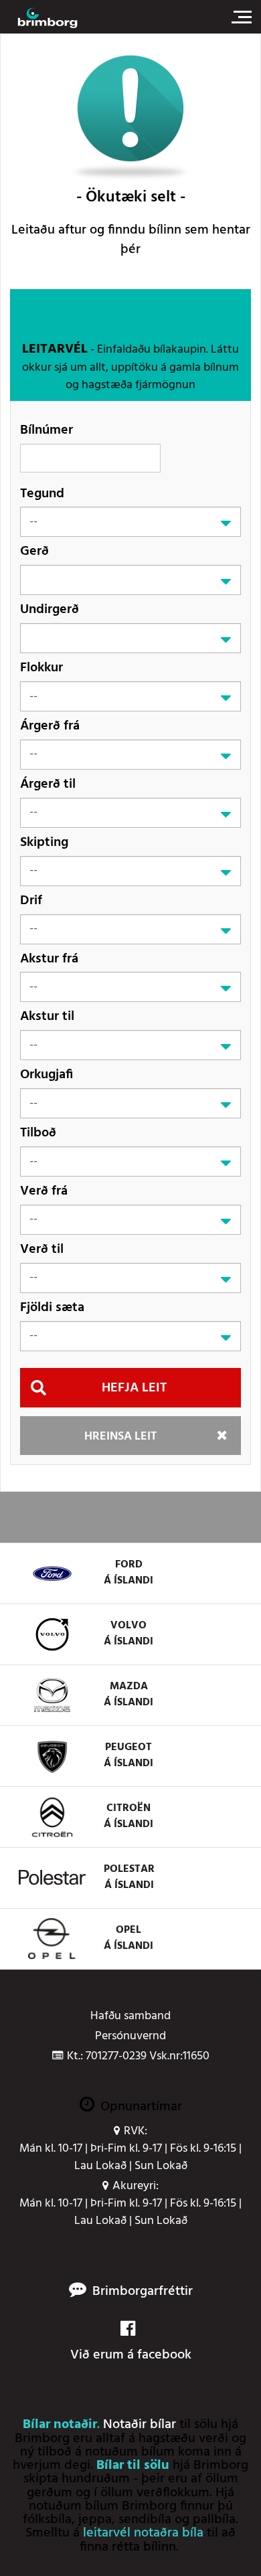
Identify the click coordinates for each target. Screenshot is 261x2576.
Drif (31, 900)
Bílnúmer (47, 430)
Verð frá (44, 1191)
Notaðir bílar (140, 2425)
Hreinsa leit (120, 1437)
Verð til (42, 1249)
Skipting (44, 842)
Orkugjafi (47, 1075)
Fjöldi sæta (52, 1307)
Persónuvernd (130, 2037)
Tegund (42, 494)
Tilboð (38, 1133)
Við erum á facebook (131, 2355)
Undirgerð (50, 609)
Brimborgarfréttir (143, 2292)
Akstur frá (49, 959)
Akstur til (47, 1016)
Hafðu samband (130, 2016)
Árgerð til (48, 784)
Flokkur (41, 668)
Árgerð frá (50, 726)
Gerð (34, 551)
